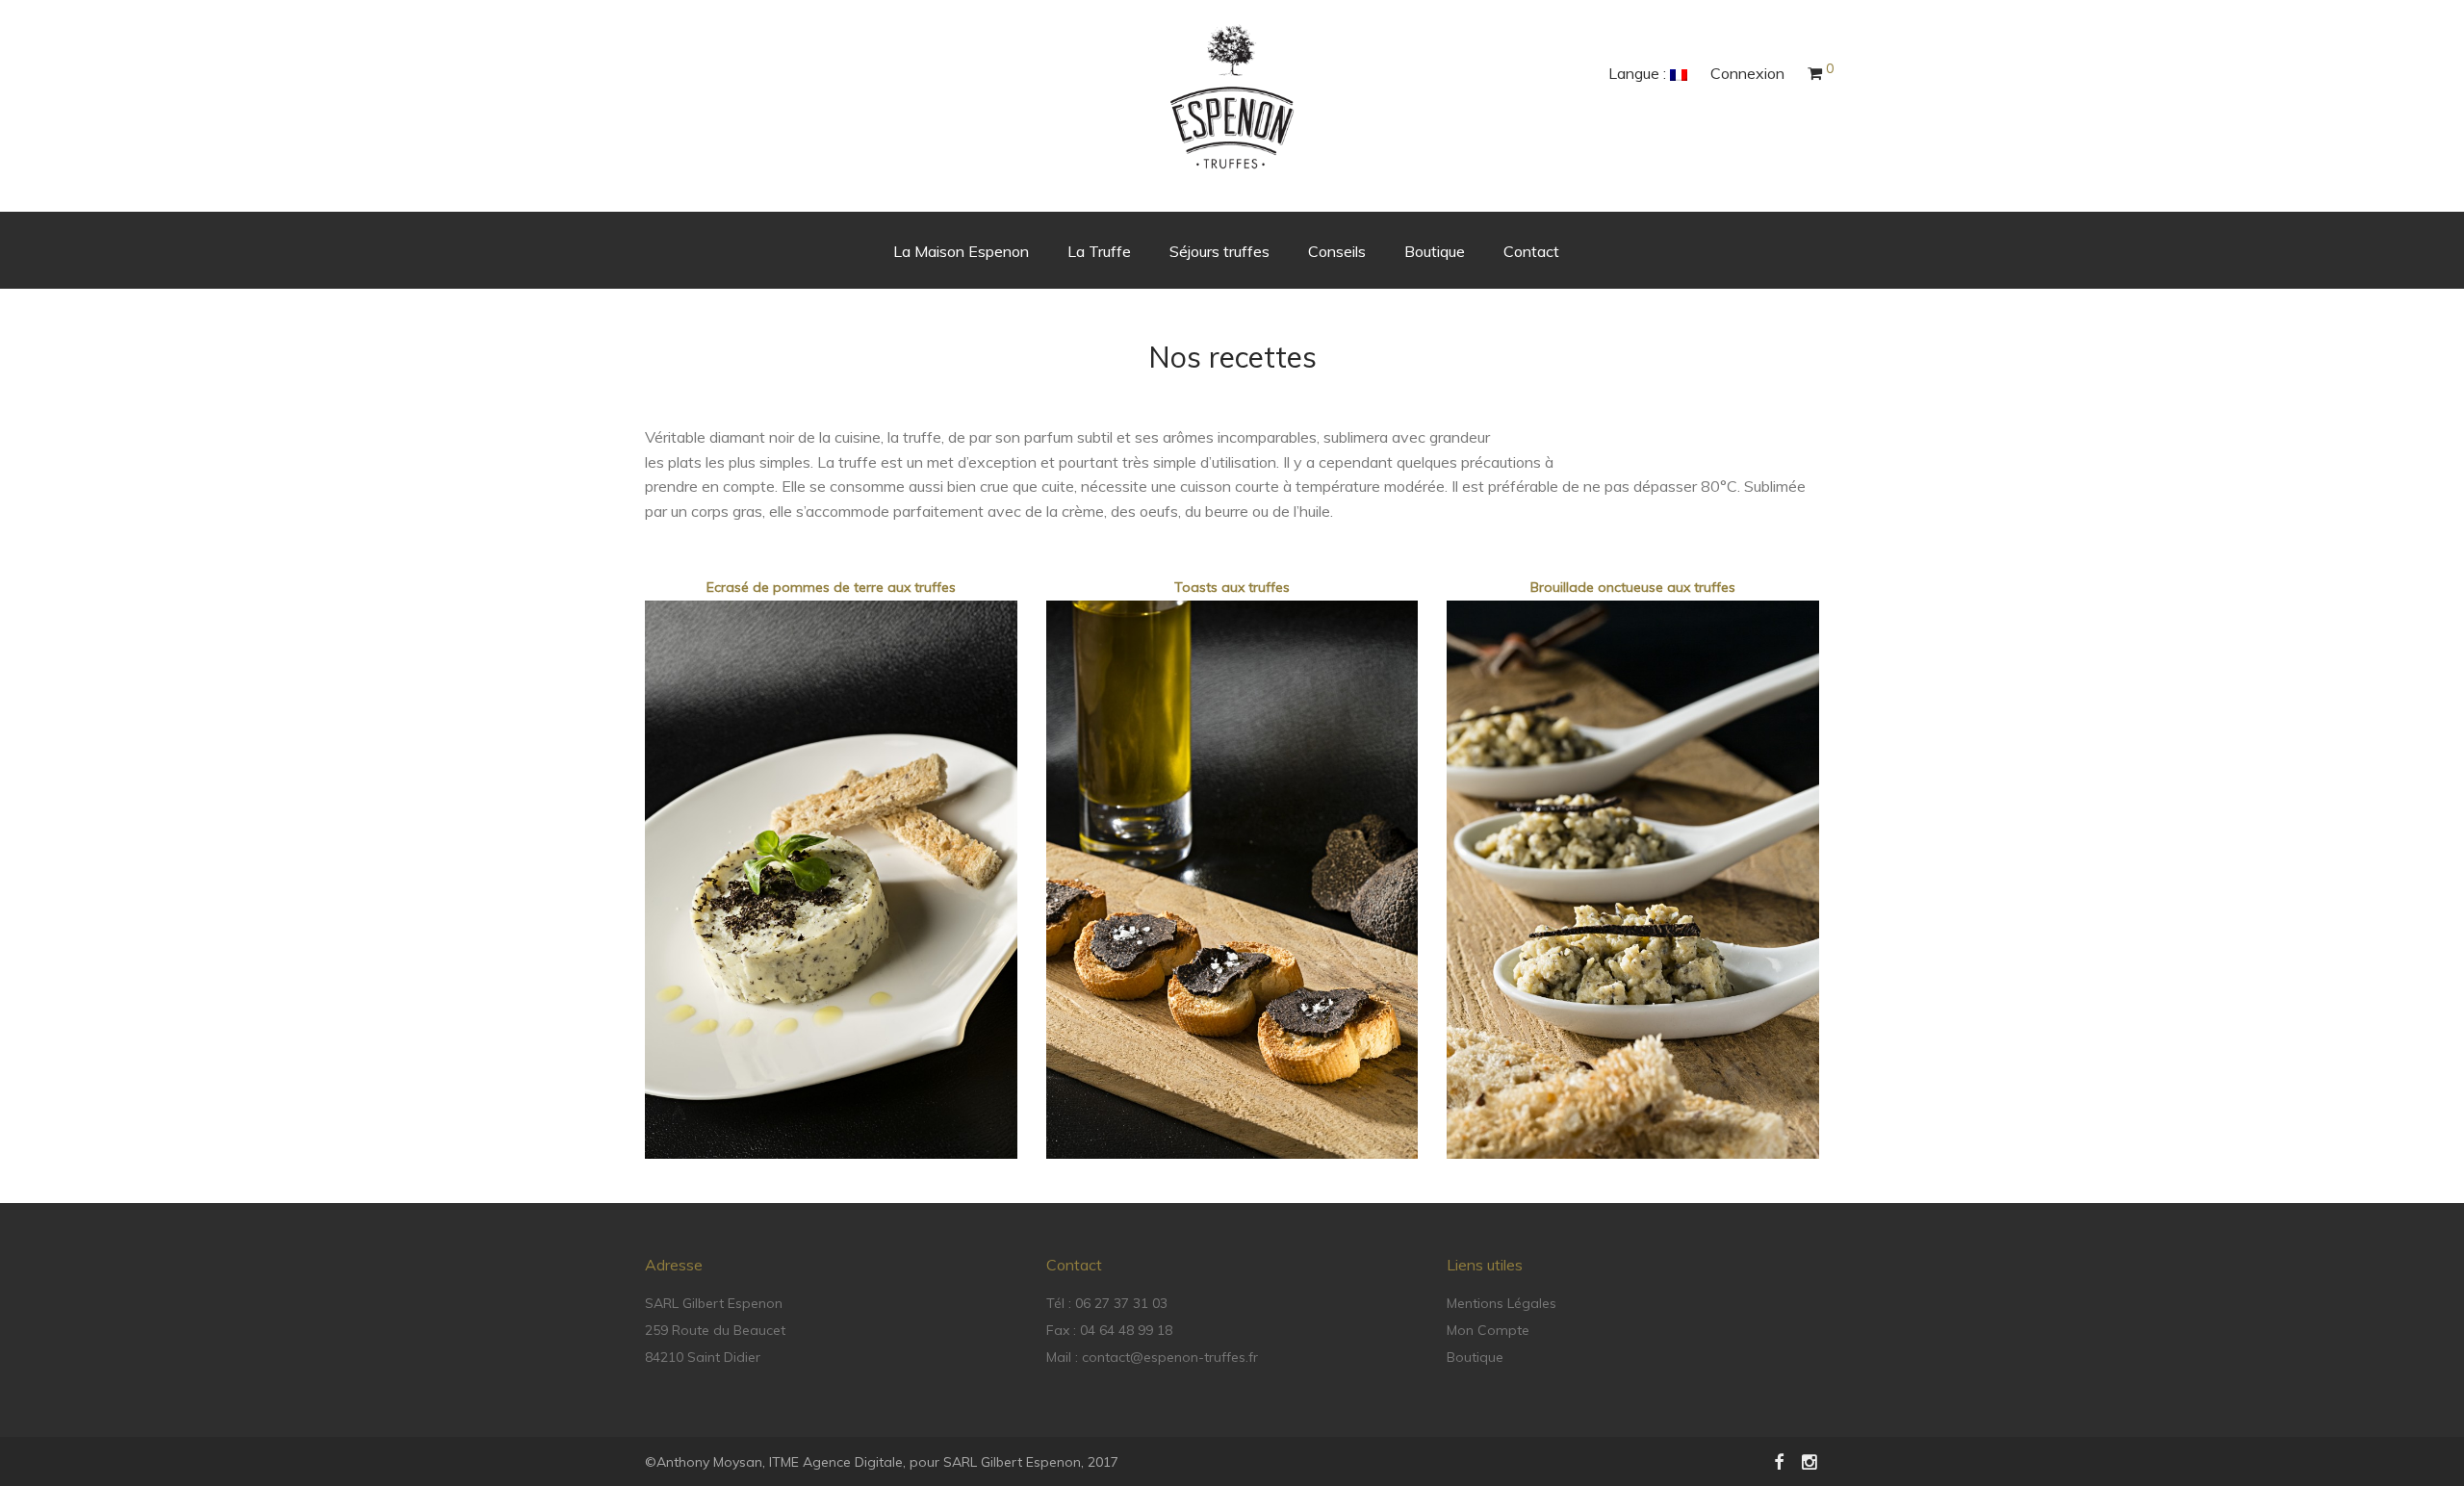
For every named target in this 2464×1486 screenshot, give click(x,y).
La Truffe (1099, 251)
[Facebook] (1779, 1461)
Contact (1531, 251)
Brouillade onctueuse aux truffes (1633, 587)
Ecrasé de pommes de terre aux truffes (831, 587)
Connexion (1747, 73)
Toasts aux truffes (1232, 587)
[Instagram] (1810, 1461)
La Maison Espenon (961, 251)
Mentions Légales (1501, 1303)
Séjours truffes (1219, 251)
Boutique (1435, 251)
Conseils (1337, 251)
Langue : (1639, 73)
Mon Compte (1488, 1330)
